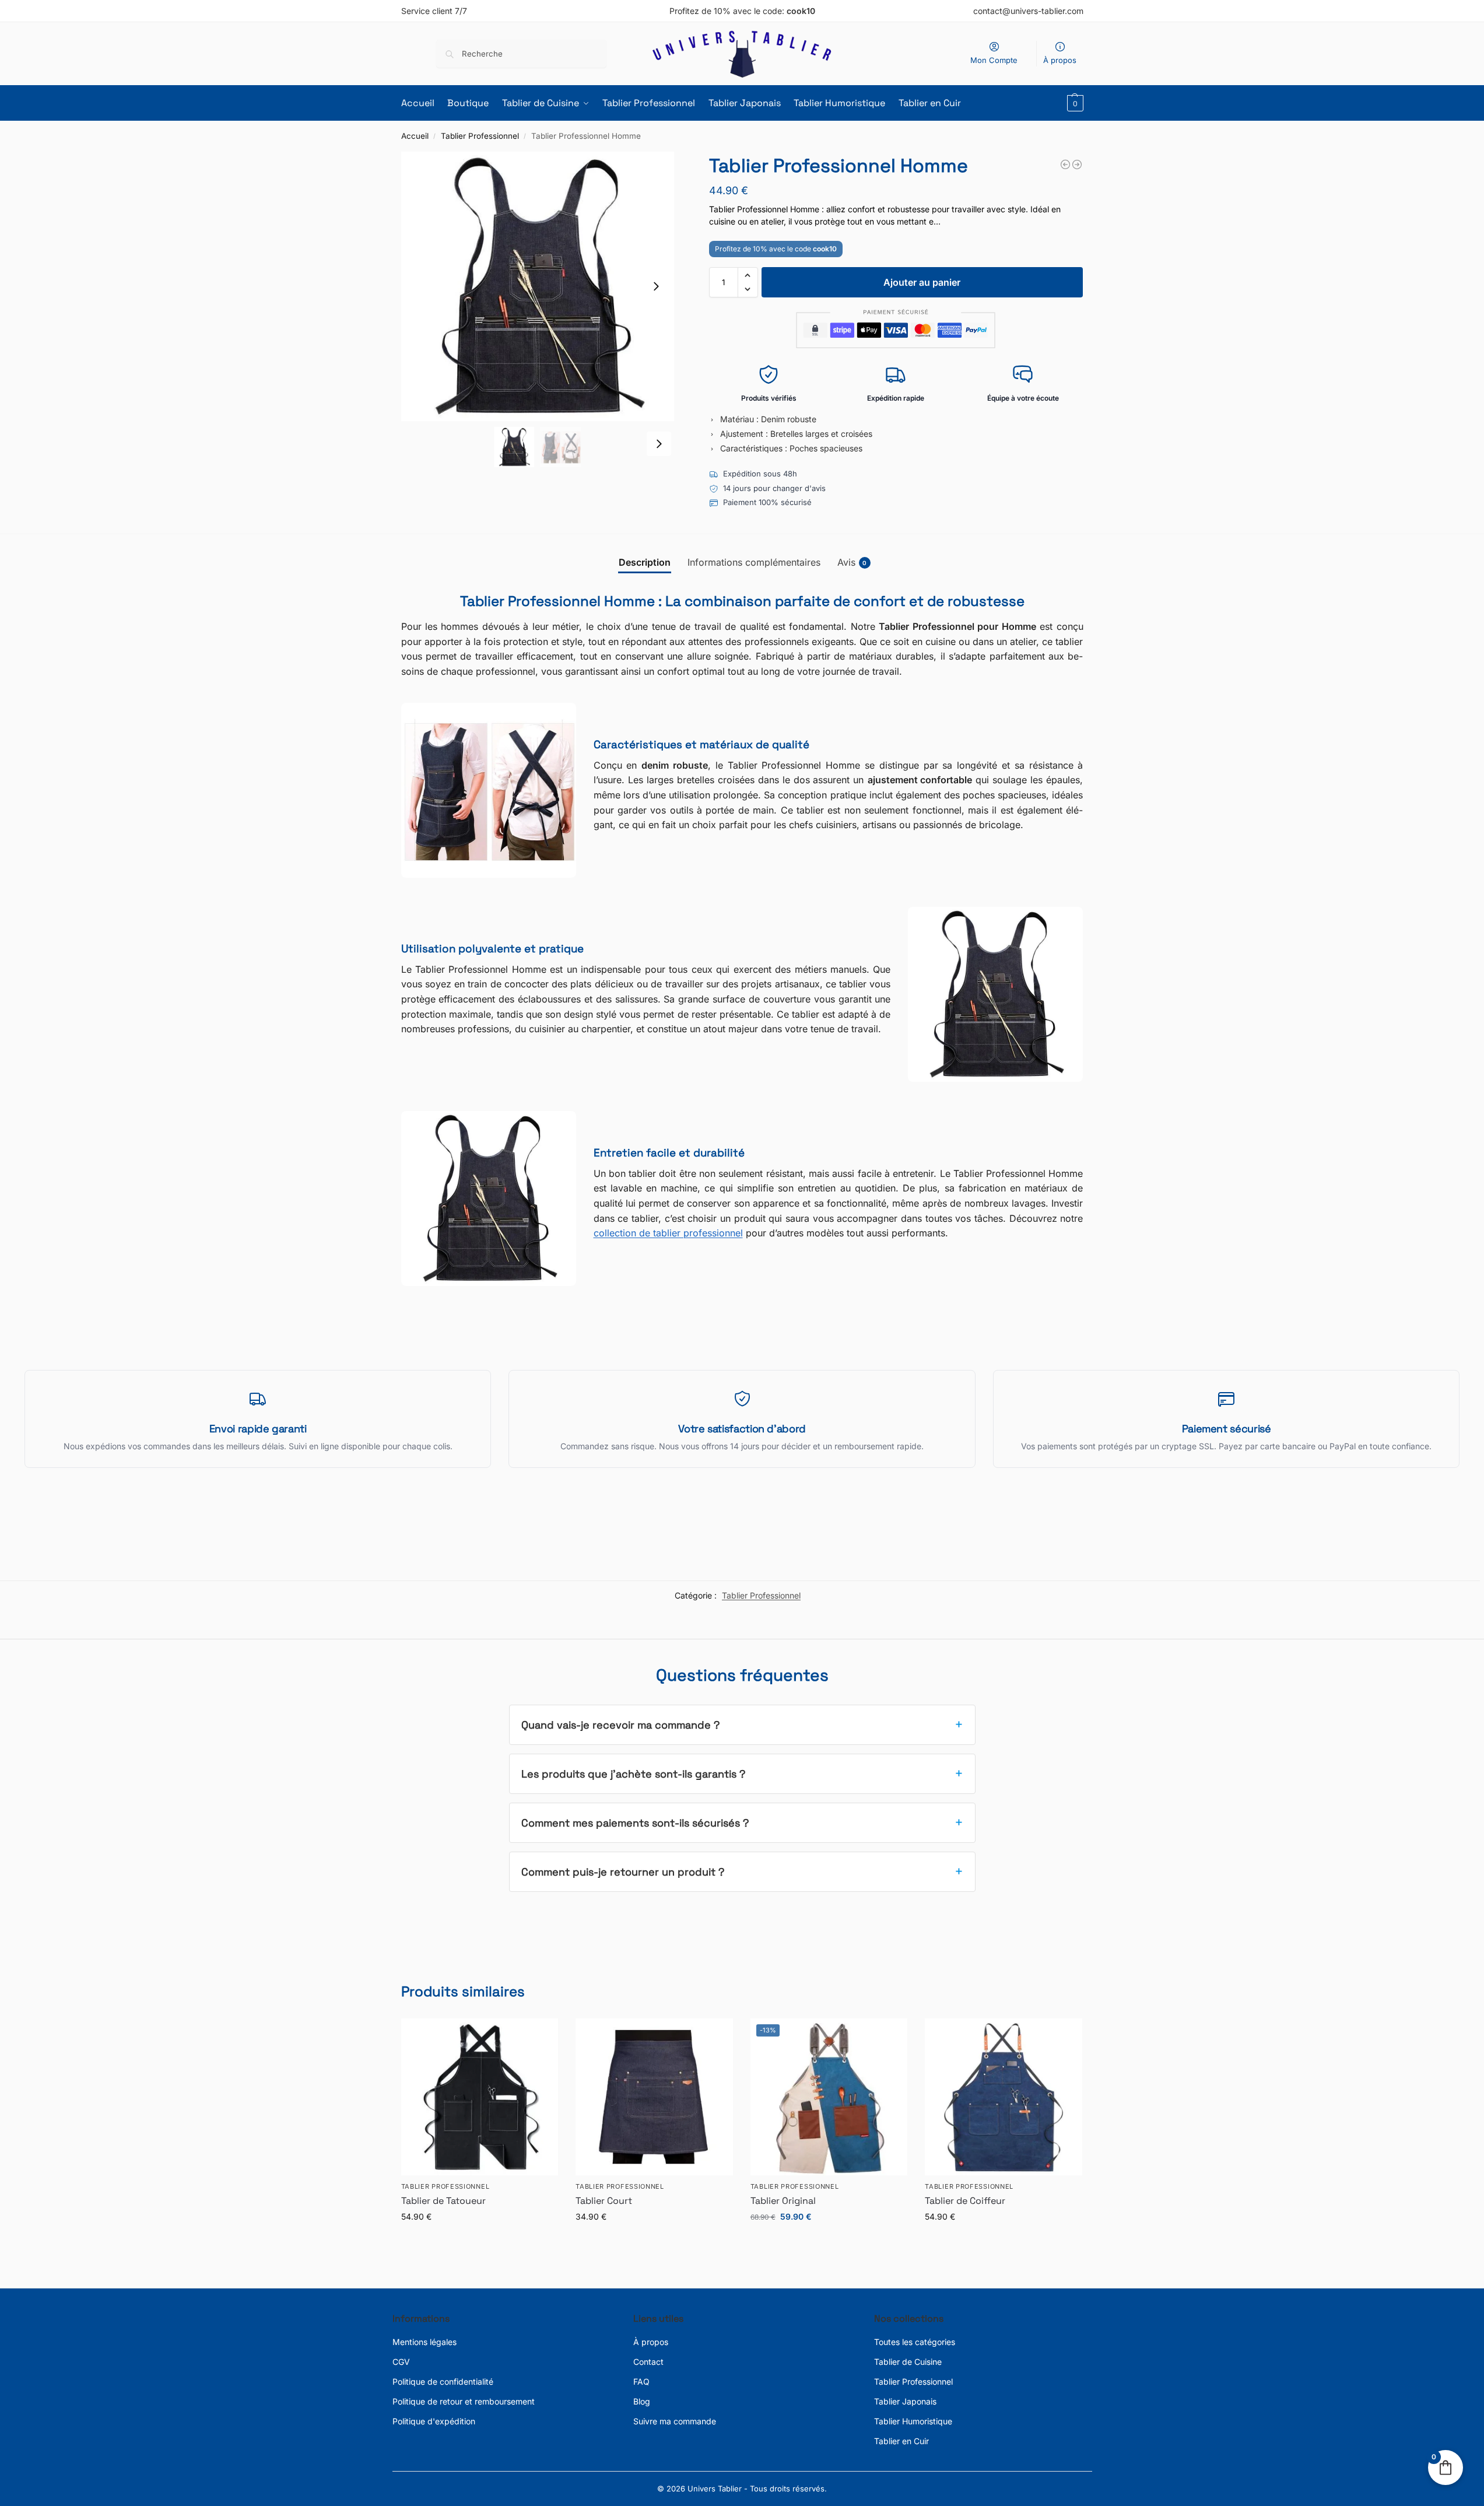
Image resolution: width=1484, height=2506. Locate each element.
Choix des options (479, 2241)
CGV (401, 2362)
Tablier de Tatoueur (443, 2201)
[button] (1074, 103)
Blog (642, 2401)
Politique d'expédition (434, 2421)
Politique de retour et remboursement (464, 2401)
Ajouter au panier (922, 282)
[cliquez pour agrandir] (538, 286)
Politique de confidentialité (443, 2381)
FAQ (641, 2381)
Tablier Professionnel (480, 136)
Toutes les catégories (915, 2342)
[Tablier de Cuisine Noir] (1077, 164)
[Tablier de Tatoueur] (480, 2097)
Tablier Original (783, 2201)
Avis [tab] (852, 562)
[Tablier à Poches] (1065, 164)
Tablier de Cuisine (908, 2362)
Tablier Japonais (905, 2401)
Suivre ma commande (675, 2421)
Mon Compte (994, 60)
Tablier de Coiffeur (965, 2201)
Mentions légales (424, 2342)
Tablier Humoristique (913, 2421)
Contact (648, 2362)
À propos (1060, 60)
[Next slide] (656, 286)
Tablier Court (604, 2201)
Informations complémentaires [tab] (754, 562)
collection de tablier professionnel (668, 1233)
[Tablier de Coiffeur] (1004, 2097)
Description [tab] (645, 562)
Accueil (415, 136)
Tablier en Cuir (901, 2441)
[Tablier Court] (654, 2097)
